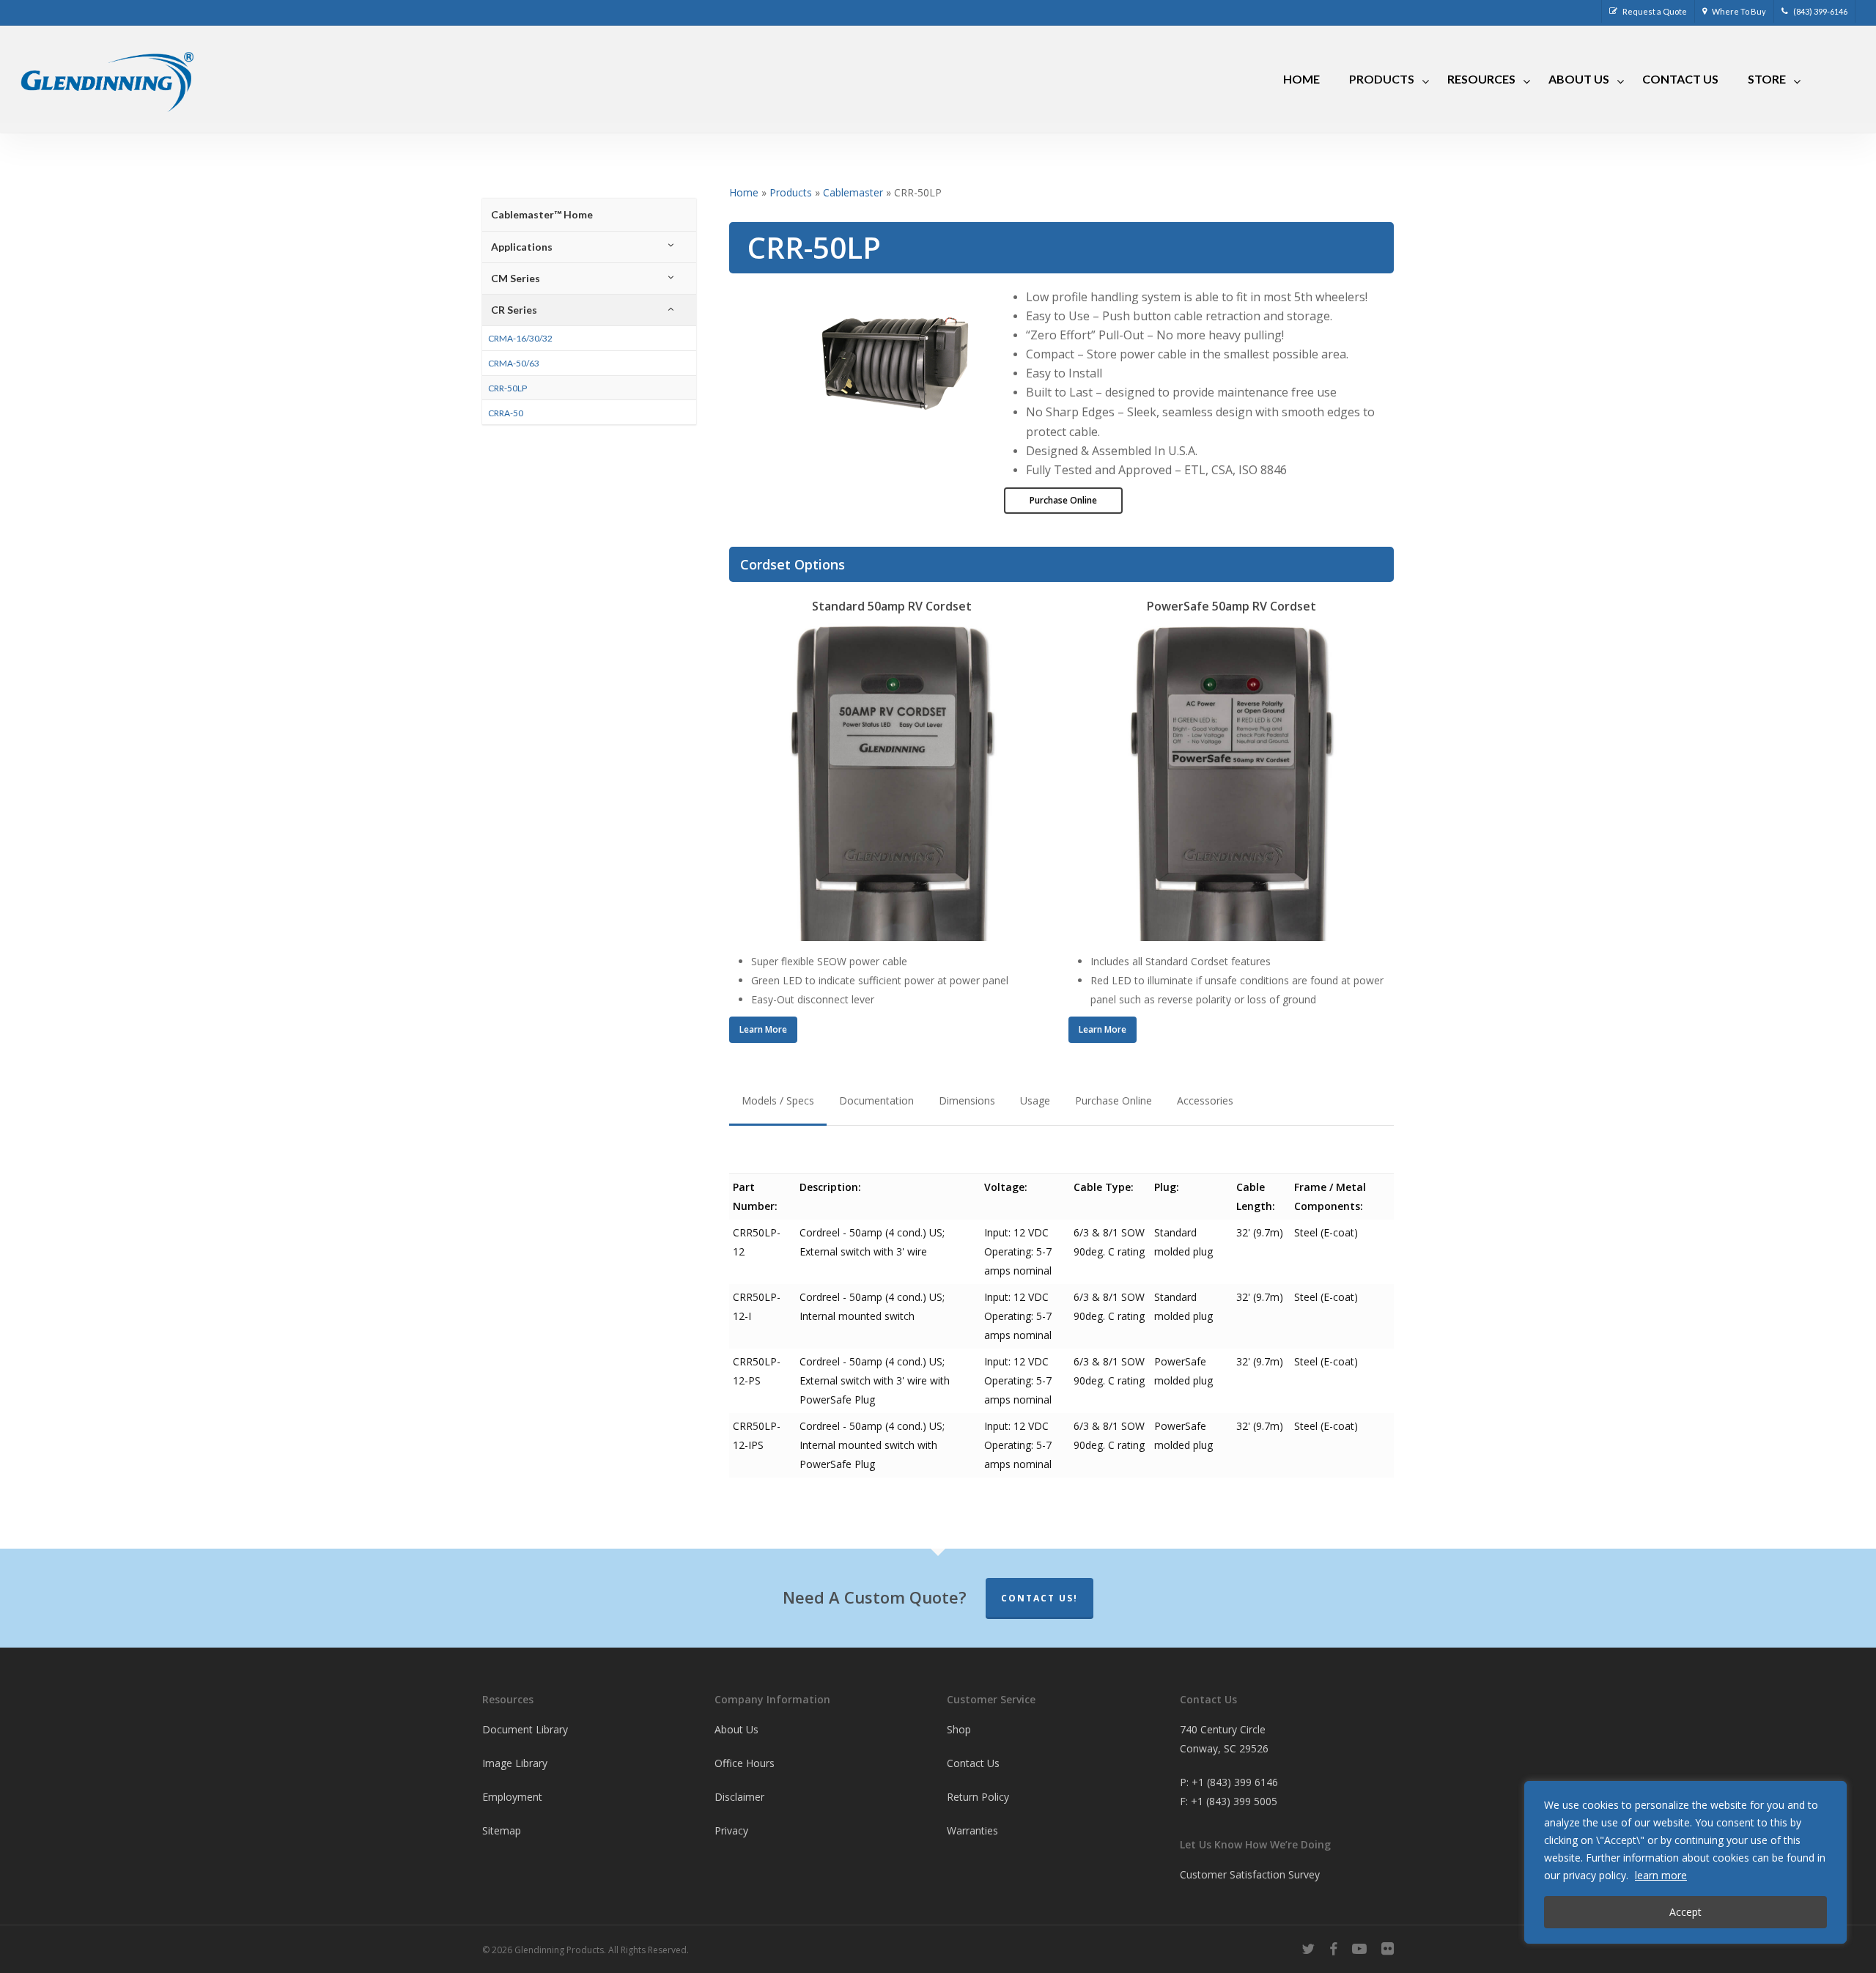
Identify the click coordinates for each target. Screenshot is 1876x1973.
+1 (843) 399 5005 (1234, 1801)
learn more (1661, 1875)
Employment (512, 1797)
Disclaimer (739, 1797)
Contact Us (973, 1763)
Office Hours (745, 1763)
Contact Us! (1039, 1598)
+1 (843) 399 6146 (1235, 1782)
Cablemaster (853, 192)
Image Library (515, 1763)
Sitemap (502, 1830)
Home (744, 192)
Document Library (525, 1729)
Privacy (731, 1830)
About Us (736, 1729)
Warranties (972, 1830)
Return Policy (978, 1797)
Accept (1685, 1912)
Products (791, 192)
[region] (1685, 1862)
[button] (1063, 501)
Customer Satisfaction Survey (1250, 1874)
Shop (959, 1729)
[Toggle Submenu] (671, 247)
